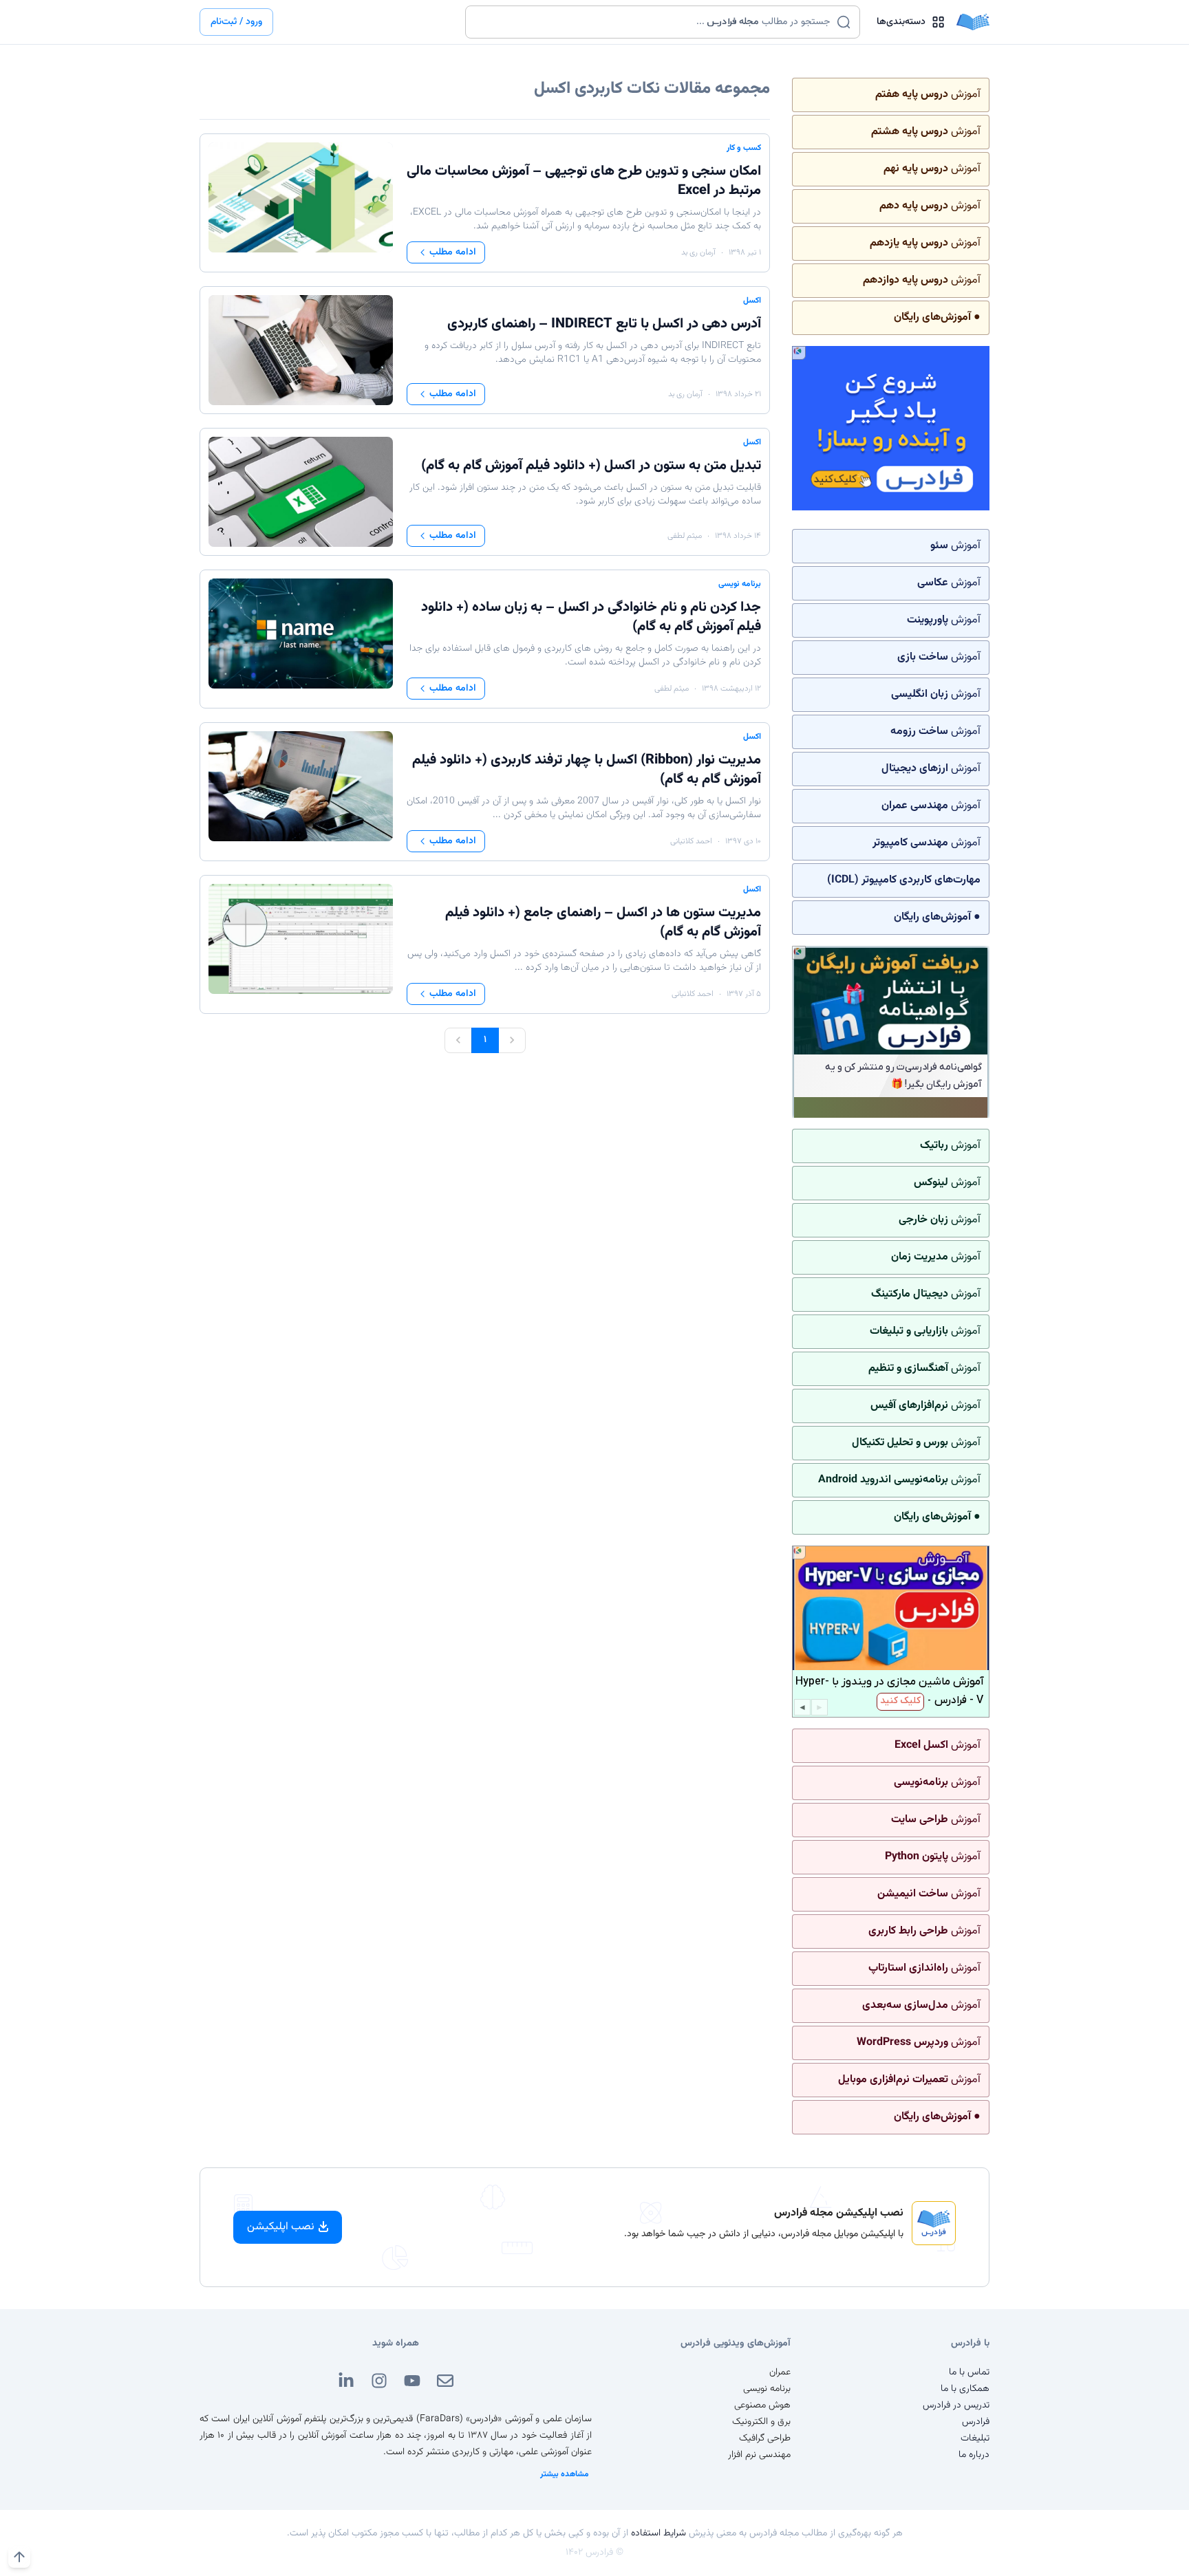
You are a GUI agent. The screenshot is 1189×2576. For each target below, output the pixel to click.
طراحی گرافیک (765, 2438)
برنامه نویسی (740, 584)
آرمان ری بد (698, 252)
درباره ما (974, 2455)
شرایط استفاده (658, 2533)
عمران (780, 2372)
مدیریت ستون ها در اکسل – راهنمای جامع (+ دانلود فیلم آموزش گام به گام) (603, 922)
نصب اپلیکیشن (281, 2227)
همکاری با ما (965, 2389)
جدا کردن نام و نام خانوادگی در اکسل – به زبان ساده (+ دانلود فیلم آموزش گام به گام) (591, 617)
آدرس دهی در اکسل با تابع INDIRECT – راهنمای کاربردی (604, 324)
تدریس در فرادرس (956, 2405)
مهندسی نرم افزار (759, 2455)
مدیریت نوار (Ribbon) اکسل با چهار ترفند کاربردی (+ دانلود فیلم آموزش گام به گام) (587, 770)
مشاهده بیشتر (565, 2474)
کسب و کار (744, 148)
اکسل (752, 301)
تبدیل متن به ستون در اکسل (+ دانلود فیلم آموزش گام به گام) (591, 466)
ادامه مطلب (453, 252)
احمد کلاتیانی (691, 841)
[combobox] (654, 22)
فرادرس (976, 2422)
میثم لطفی (685, 536)
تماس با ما (969, 2372)
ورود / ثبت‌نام (236, 22)
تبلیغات (975, 2438)
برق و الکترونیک (761, 2422)
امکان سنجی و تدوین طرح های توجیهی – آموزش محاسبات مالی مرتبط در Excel (584, 181)
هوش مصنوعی (762, 2405)
